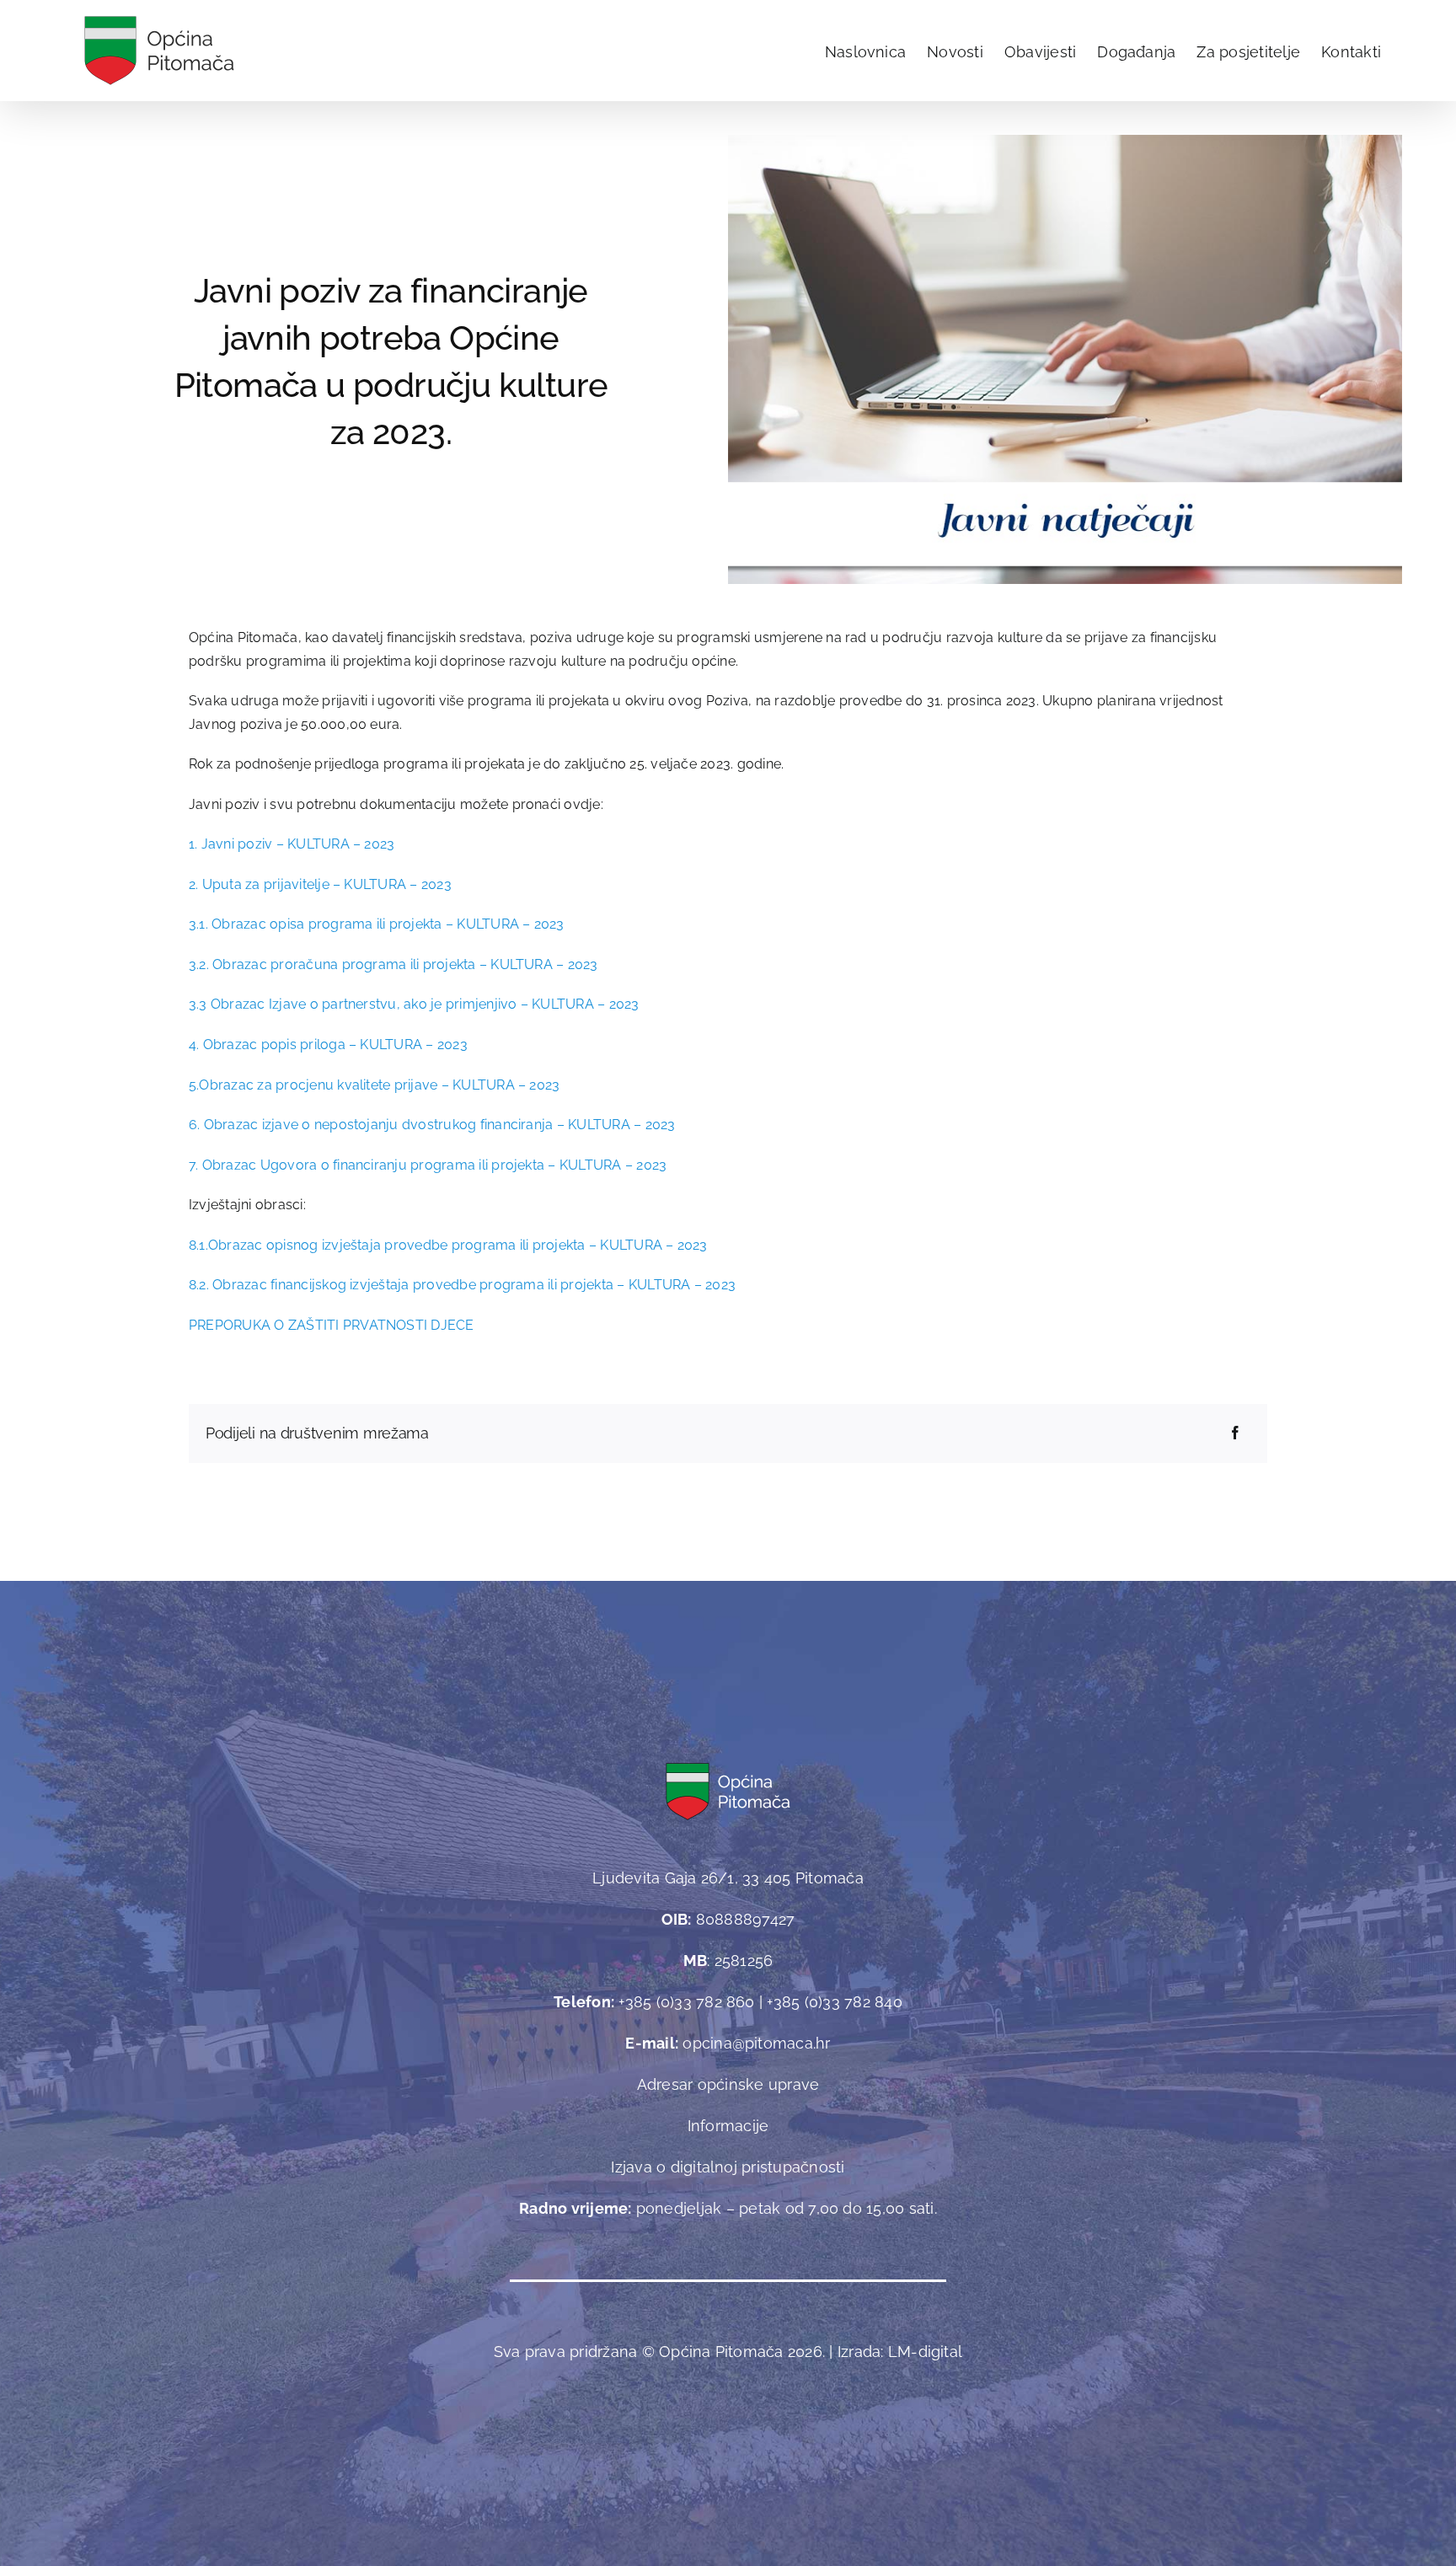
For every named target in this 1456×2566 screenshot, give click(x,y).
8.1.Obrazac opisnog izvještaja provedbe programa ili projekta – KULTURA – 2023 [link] (448, 1245)
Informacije (728, 2126)
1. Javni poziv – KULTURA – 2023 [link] (292, 844)
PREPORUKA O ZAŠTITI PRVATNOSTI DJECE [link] (332, 1325)
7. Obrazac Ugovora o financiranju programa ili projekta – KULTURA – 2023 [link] (428, 1165)
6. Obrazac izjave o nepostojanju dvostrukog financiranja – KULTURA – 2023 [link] (432, 1125)
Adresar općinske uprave (728, 2084)
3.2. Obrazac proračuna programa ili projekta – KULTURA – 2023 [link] (393, 964)
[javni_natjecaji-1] (1065, 141)
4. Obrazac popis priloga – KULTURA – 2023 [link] (328, 1045)
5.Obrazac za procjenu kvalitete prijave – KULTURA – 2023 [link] (374, 1085)
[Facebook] (1235, 1433)
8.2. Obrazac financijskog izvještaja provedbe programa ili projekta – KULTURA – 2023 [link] (462, 1285)
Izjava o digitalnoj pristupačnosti (728, 2167)
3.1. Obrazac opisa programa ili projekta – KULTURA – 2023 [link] (377, 924)
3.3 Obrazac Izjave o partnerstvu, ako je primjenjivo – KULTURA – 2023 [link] (414, 1004)
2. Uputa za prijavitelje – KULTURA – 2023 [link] (320, 884)
